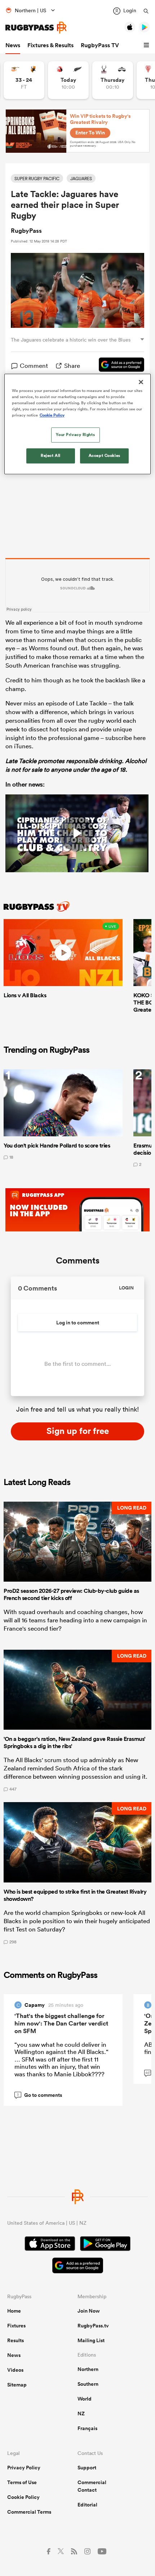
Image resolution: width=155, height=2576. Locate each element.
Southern (88, 2384)
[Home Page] (36, 28)
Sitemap (17, 2385)
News (13, 45)
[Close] (141, 382)
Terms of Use (22, 2482)
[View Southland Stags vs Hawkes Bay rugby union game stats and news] (113, 80)
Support (87, 2468)
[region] (78, 424)
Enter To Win (90, 133)
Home (14, 2311)
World (85, 2399)
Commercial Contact (92, 2486)
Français (87, 2428)
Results (15, 2340)
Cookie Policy (23, 2497)
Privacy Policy (24, 2468)
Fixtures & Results (50, 45)
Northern (88, 2369)
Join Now (89, 2311)
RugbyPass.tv (93, 2326)
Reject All (51, 455)
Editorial (87, 2505)
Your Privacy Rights (75, 434)
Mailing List (91, 2340)
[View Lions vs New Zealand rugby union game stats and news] (68, 80)
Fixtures (16, 2326)
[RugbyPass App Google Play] (105, 2245)
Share (72, 366)
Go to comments (39, 2095)
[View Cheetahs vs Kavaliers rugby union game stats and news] (24, 80)
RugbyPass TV (100, 45)
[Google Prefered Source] (118, 366)
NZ (81, 2414)
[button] (147, 45)
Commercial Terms (29, 2512)
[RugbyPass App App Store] (50, 2245)
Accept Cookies (105, 455)
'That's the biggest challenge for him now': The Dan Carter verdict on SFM (61, 2023)
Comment (34, 366)
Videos (15, 2370)
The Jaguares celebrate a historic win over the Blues (71, 340)
